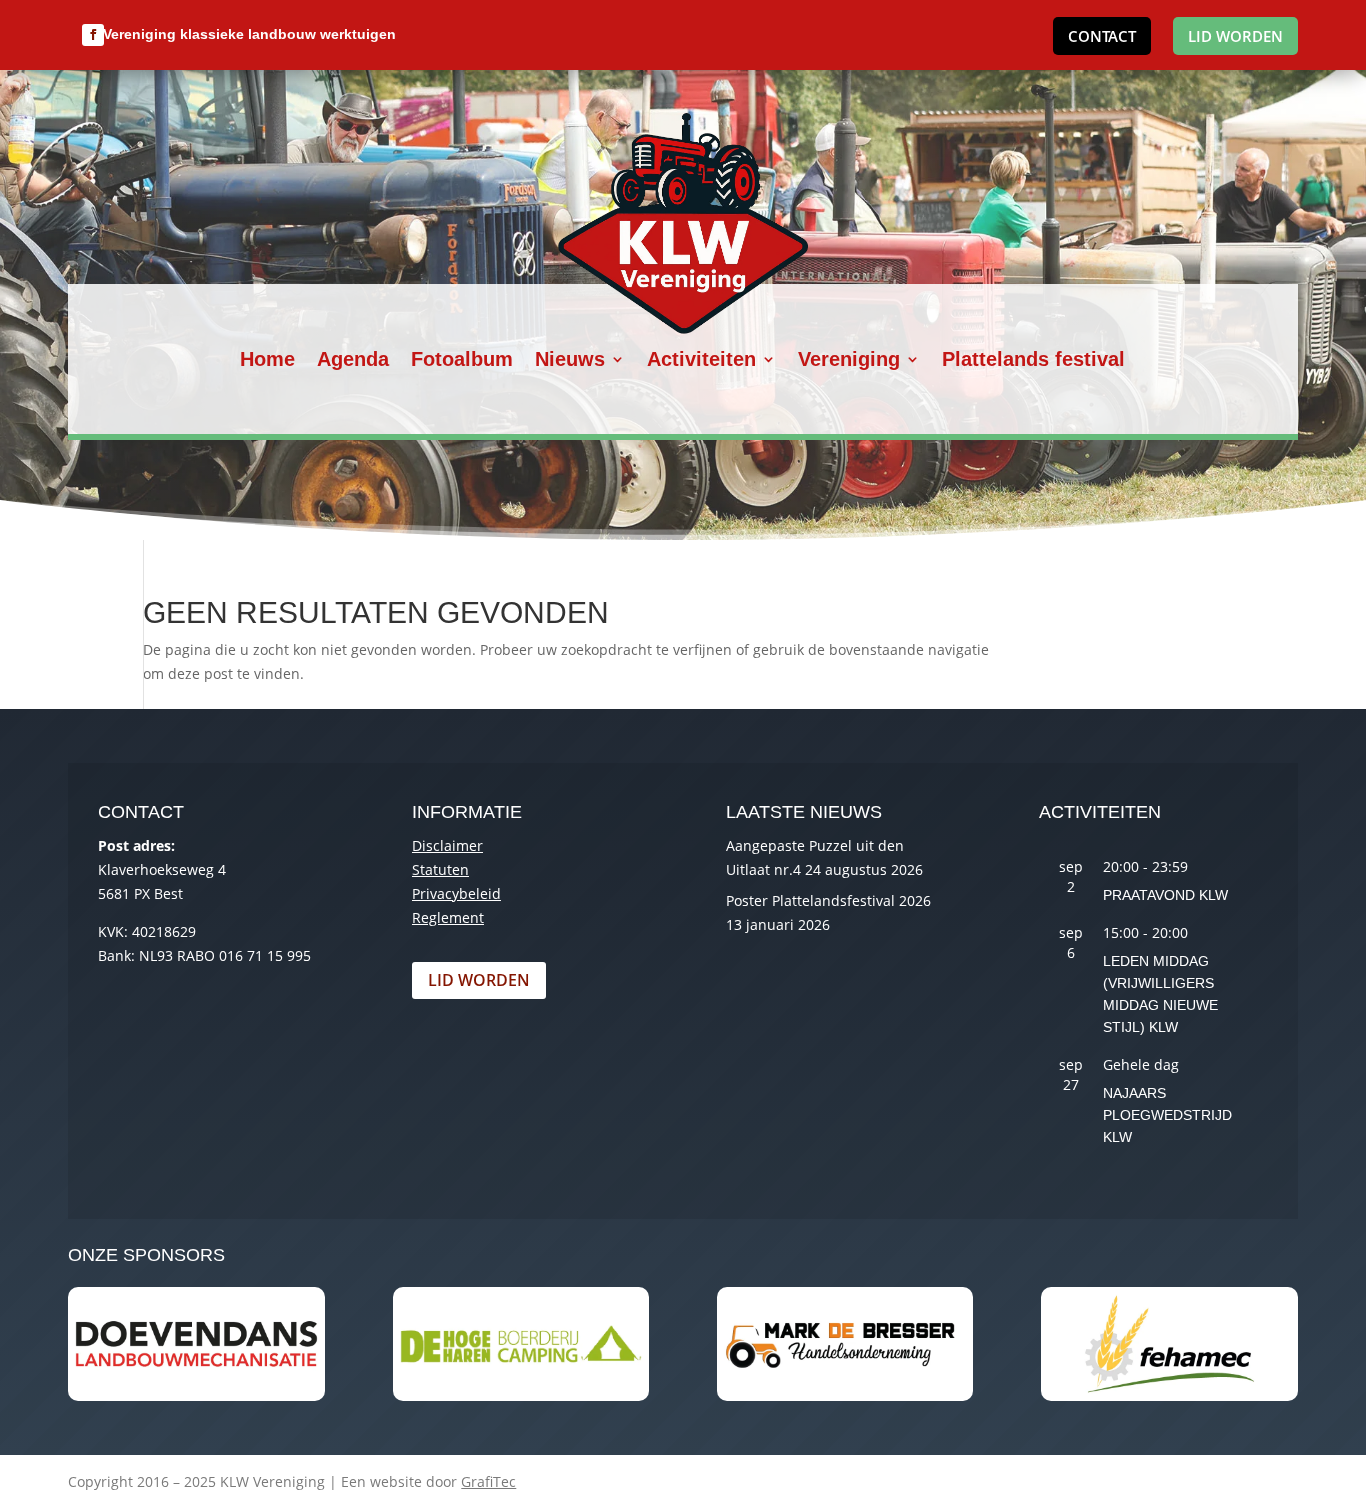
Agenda (353, 361)
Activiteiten (701, 361)
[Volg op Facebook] (93, 35)
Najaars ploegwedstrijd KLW (1167, 1115)
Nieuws (570, 361)
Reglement (448, 917)
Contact (1102, 36)
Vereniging (849, 361)
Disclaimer (447, 845)
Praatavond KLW (1165, 895)
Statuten (440, 869)
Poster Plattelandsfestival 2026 (828, 900)
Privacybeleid (456, 893)
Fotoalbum (462, 361)
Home (267, 361)
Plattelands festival (1033, 361)
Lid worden (1235, 36)
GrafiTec (488, 1481)
